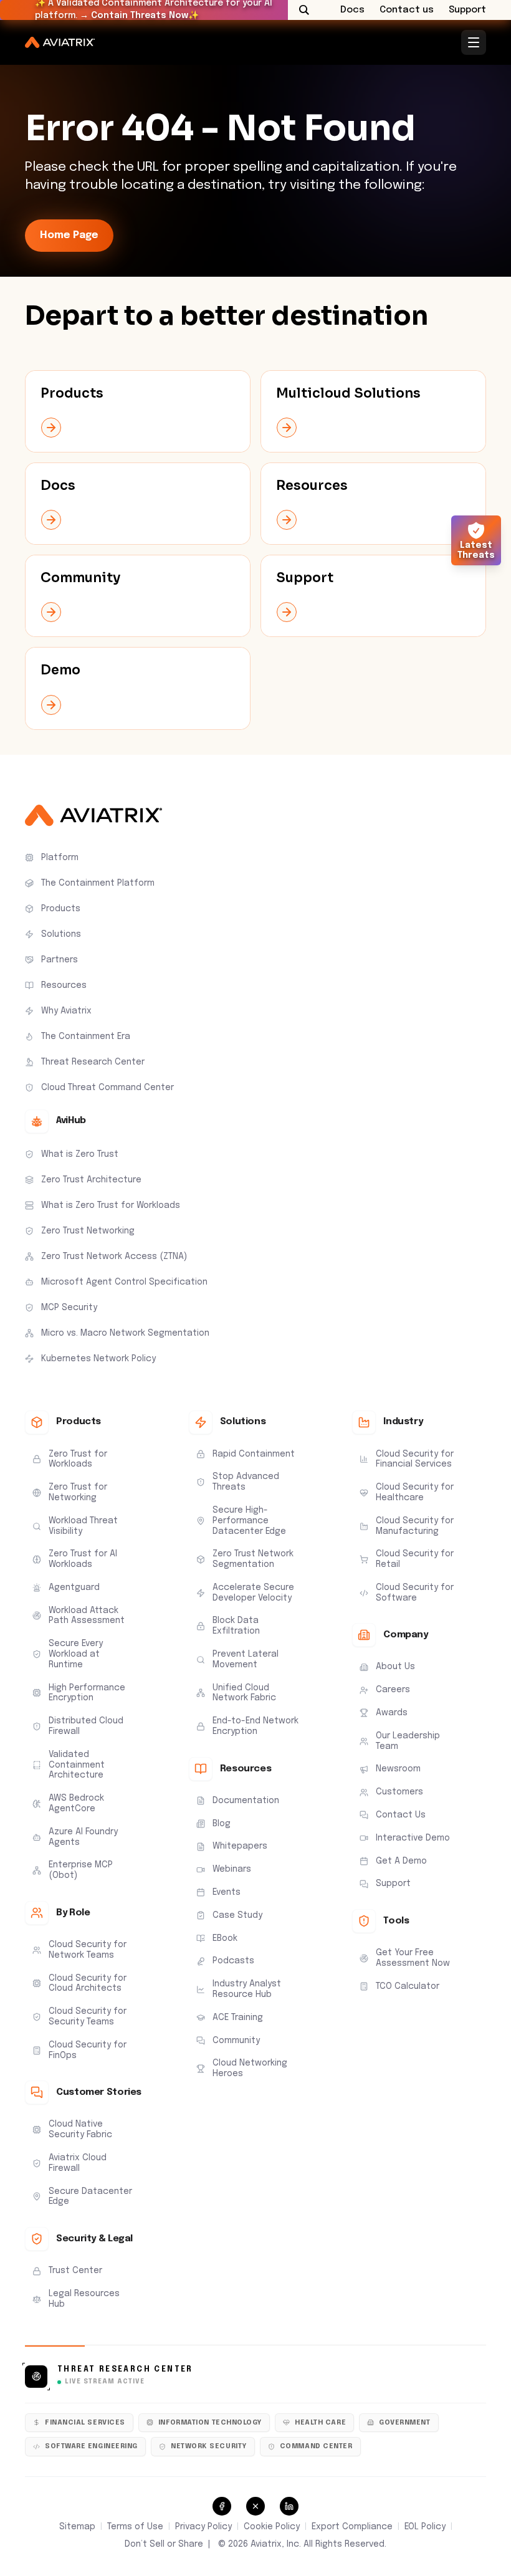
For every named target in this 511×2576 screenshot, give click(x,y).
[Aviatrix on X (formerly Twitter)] (255, 2506)
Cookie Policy (272, 2527)
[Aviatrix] (60, 42)
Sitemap (77, 2527)
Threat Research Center (125, 2370)
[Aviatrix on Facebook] (222, 2506)
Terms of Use (135, 2527)
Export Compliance (352, 2527)
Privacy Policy (203, 2527)
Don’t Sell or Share (164, 2544)
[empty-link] (138, 411)
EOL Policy (425, 2527)
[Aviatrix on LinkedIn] (289, 2506)
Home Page (69, 235)
